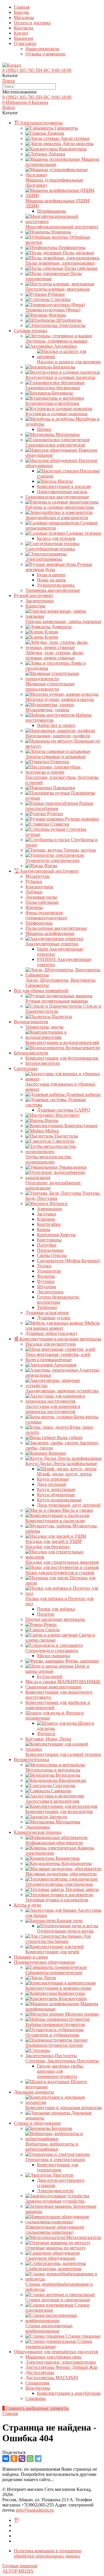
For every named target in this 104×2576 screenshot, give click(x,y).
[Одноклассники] (14, 2459)
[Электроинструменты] (16, 2520)
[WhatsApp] (30, 2459)
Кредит (21, 33)
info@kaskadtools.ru (35, 2510)
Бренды (21, 12)
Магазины (24, 17)
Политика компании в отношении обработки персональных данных (48, 2553)
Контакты (24, 28)
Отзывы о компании (45, 54)
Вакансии (24, 38)
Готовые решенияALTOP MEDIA (20, 2568)
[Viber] (22, 2459)
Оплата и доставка (32, 23)
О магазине (25, 43)
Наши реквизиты (42, 49)
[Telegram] (38, 2459)
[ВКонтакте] (6, 2459)
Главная (22, 7)
